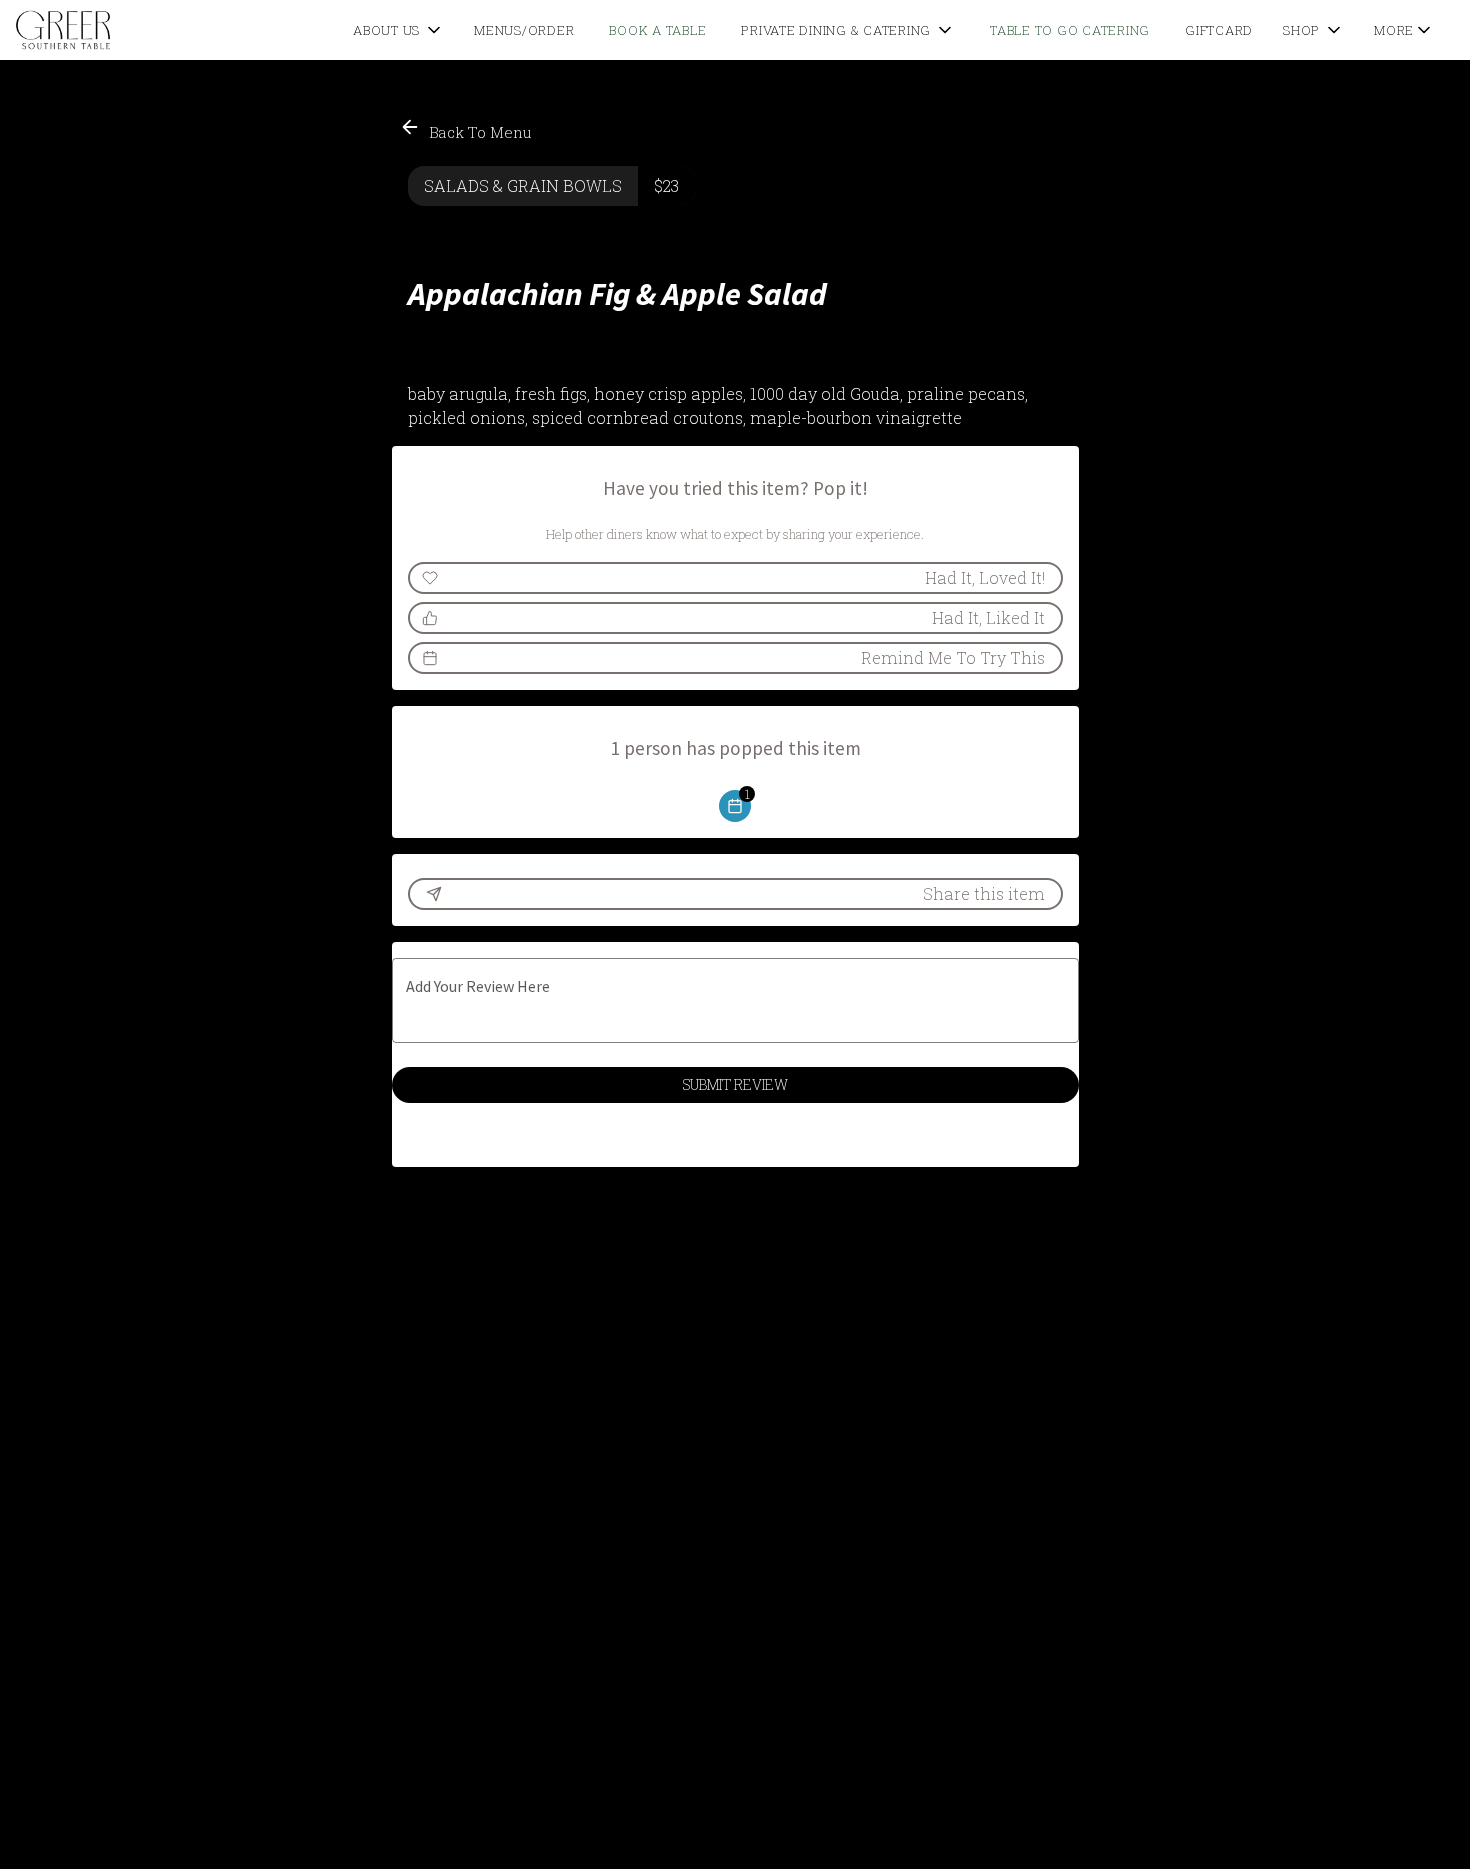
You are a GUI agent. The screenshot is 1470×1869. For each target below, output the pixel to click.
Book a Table (657, 30)
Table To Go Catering (1070, 30)
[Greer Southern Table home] (106, 30)
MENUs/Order (524, 30)
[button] (398, 30)
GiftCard (1219, 30)
